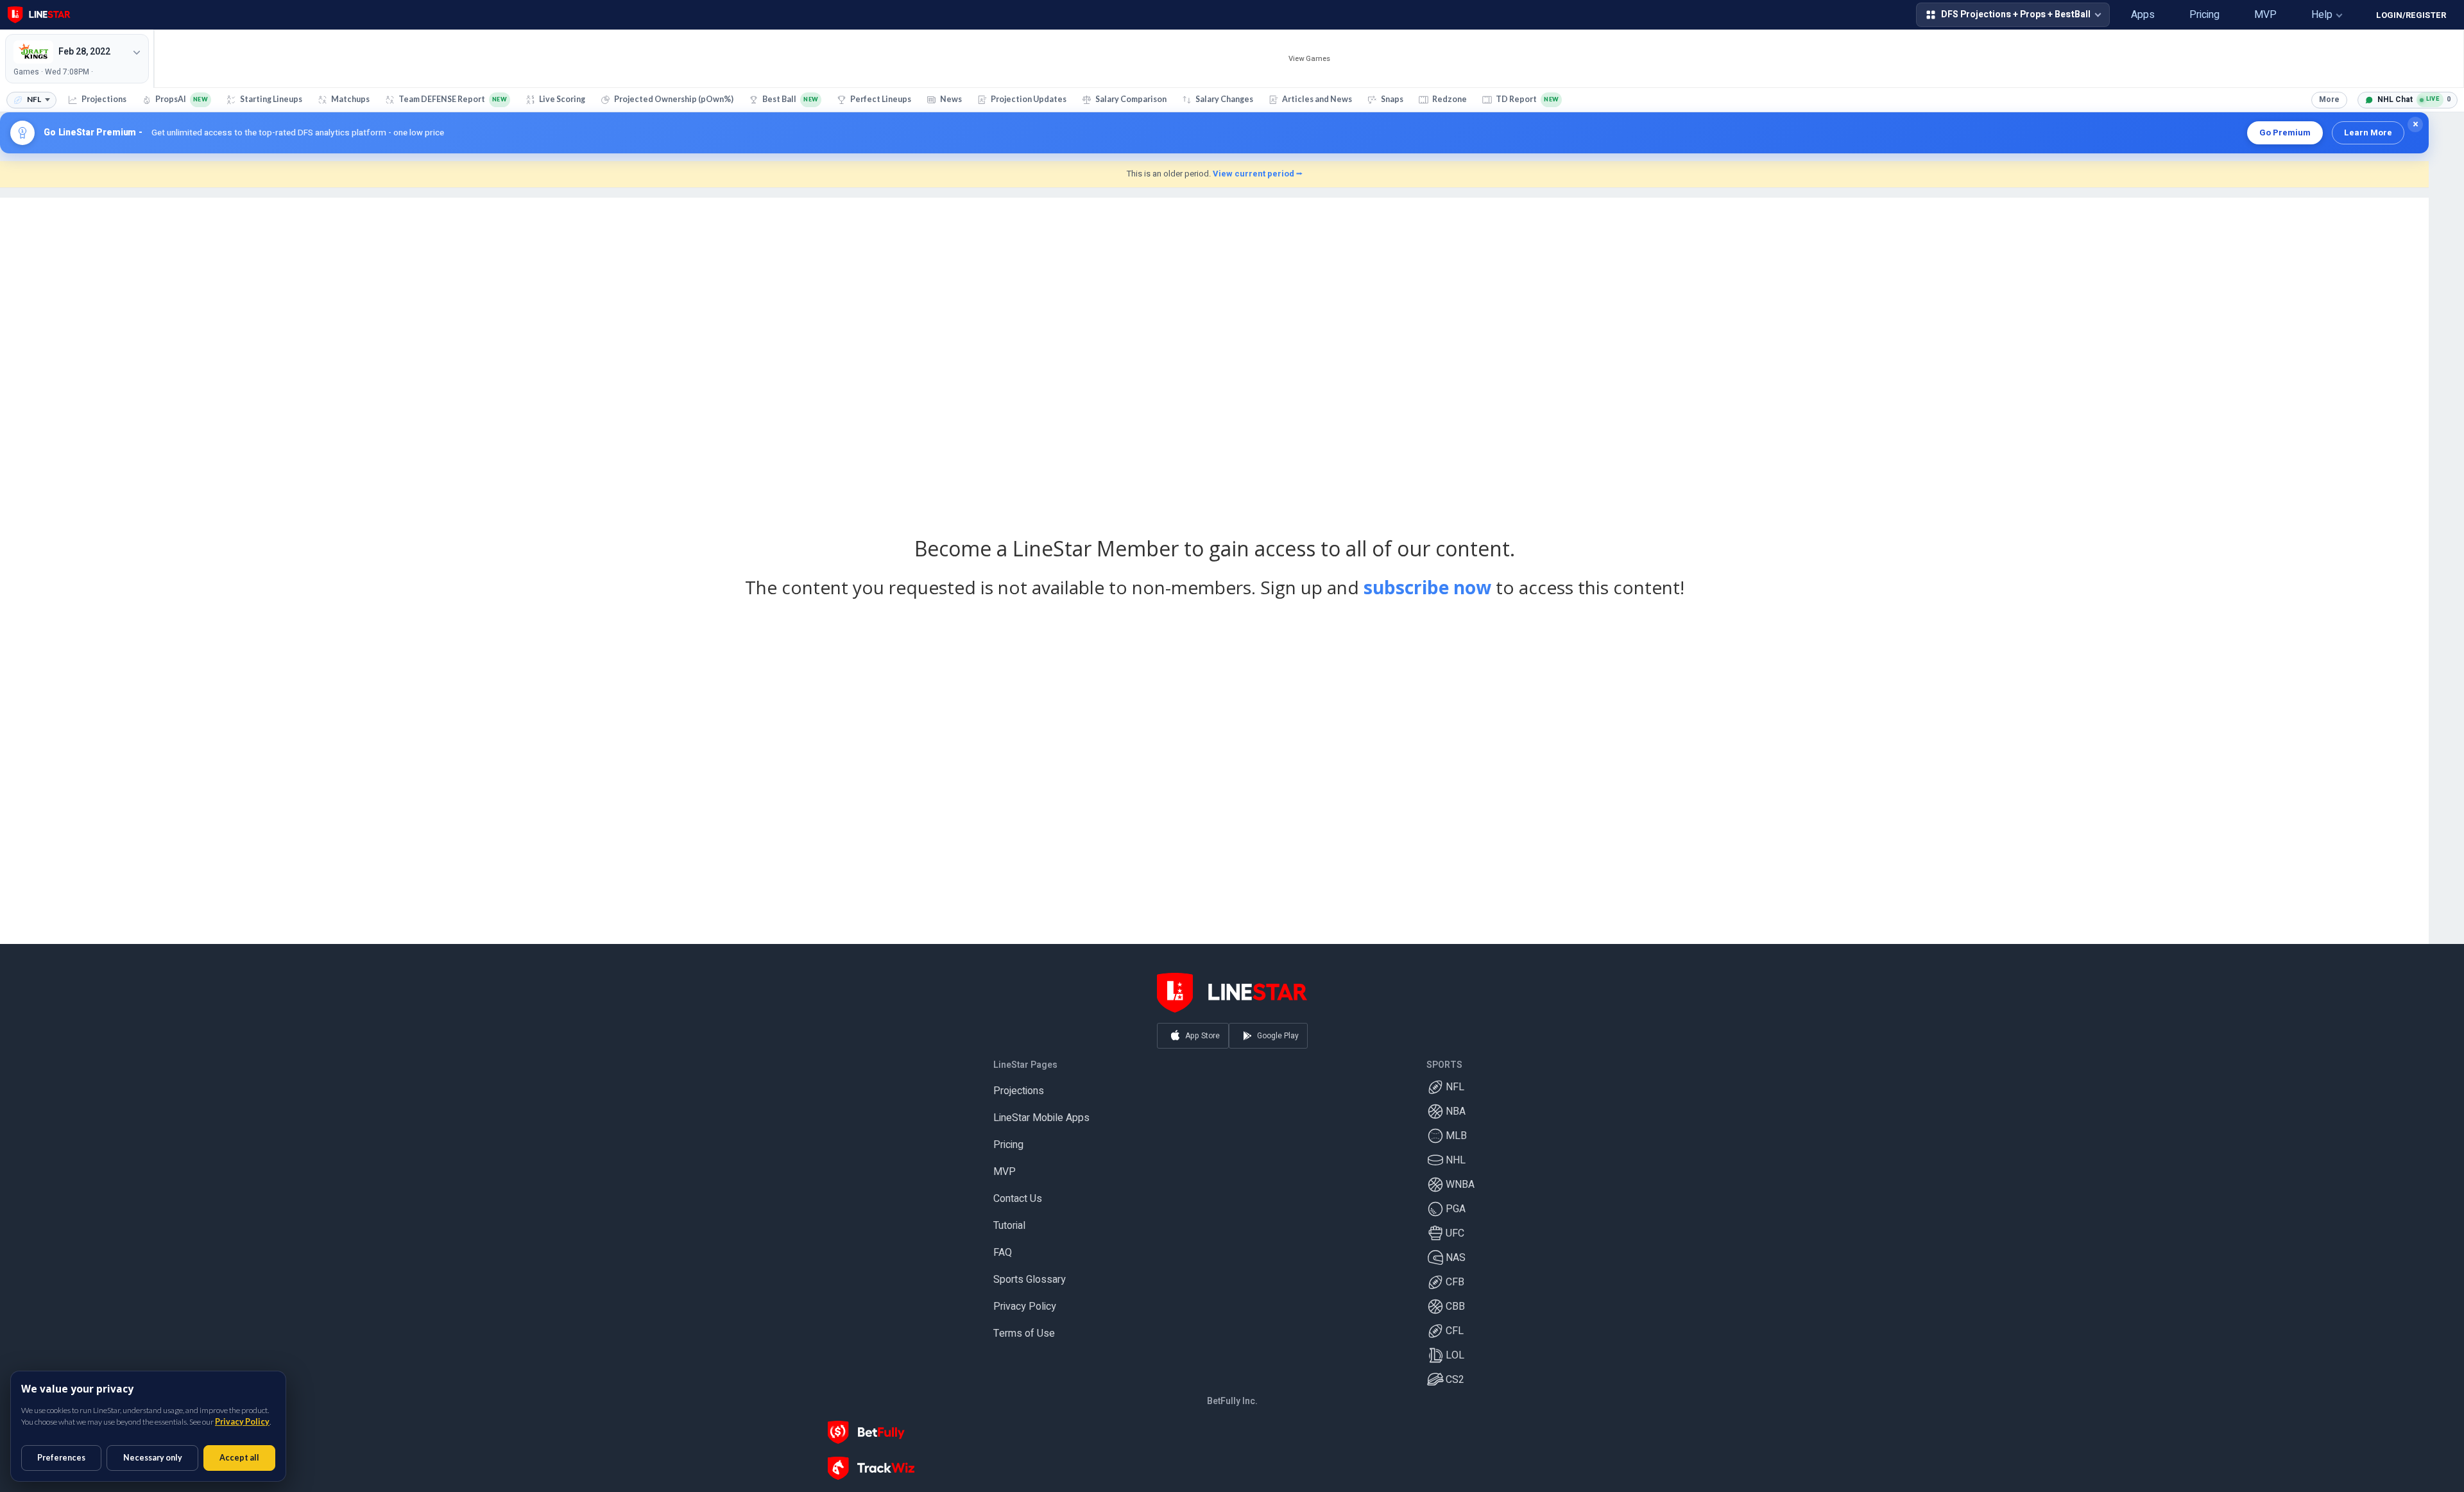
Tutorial (1009, 1220)
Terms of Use (1024, 1328)
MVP (1005, 1166)
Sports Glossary (1030, 1274)
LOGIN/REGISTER (2411, 15)
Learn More (2368, 133)
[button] (2096, 15)
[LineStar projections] (39, 15)
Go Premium (2285, 133)
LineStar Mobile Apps (1041, 1112)
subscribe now (1427, 587)
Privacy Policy (1025, 1301)
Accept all (239, 1458)
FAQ (1003, 1247)
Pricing (1008, 1139)
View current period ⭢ (1258, 174)
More (2329, 99)
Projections (1019, 1085)
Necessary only (153, 1458)
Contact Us (1018, 1193)
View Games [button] (1309, 59)
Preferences (61, 1458)
